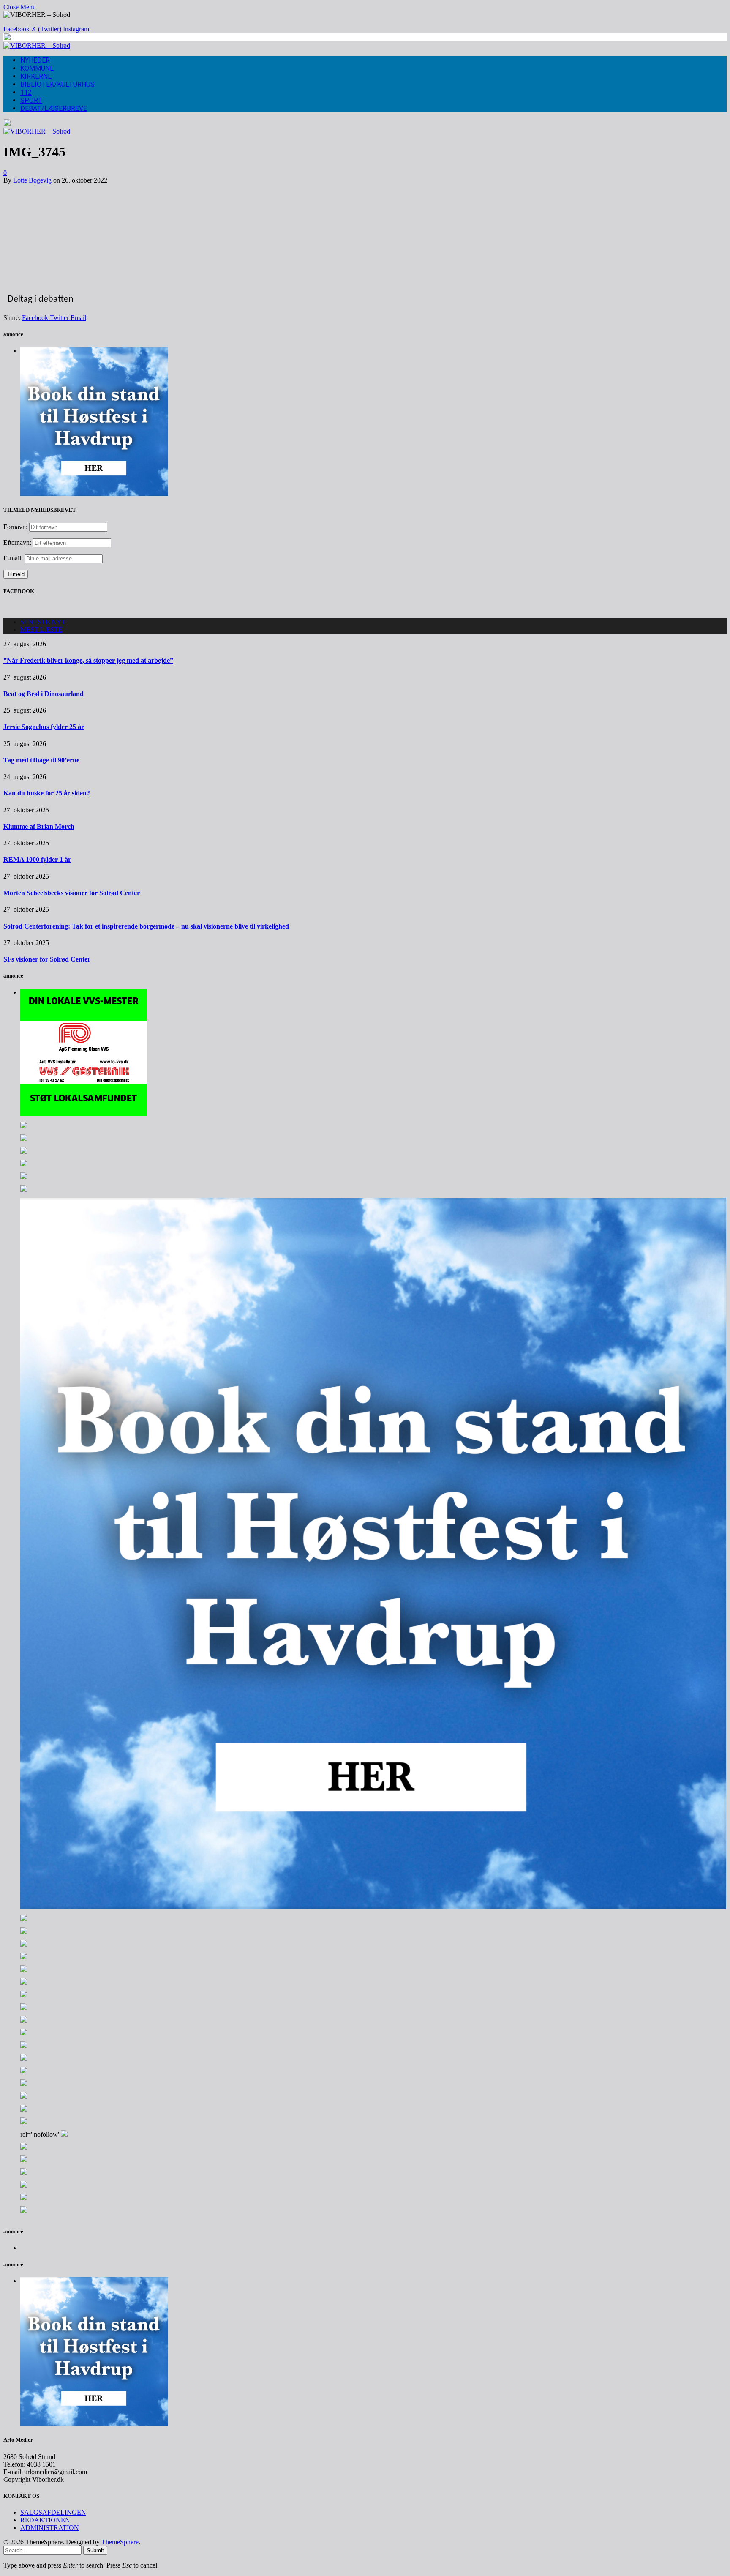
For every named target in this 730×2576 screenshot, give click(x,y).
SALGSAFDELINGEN (53, 2512)
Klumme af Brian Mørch (39, 826)
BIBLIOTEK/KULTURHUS (57, 84)
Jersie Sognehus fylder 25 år (44, 727)
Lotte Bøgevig (32, 180)
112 (26, 92)
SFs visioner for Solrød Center (47, 959)
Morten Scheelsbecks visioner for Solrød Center (72, 893)
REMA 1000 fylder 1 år (37, 859)
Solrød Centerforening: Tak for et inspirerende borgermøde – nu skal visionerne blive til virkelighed (146, 926)
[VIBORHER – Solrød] (37, 45)
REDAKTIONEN (45, 2520)
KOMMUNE (37, 68)
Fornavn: (15, 527)
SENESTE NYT (43, 622)
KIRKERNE (36, 76)
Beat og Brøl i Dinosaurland (44, 694)
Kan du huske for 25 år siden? (47, 793)
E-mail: (14, 558)
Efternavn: (17, 542)
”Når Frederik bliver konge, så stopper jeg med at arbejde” (88, 660)
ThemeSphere (120, 2542)
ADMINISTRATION (50, 2528)
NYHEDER (35, 60)
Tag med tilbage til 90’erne (41, 760)
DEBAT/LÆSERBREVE (54, 108)
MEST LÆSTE (41, 630)
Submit (95, 2550)
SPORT (31, 100)
